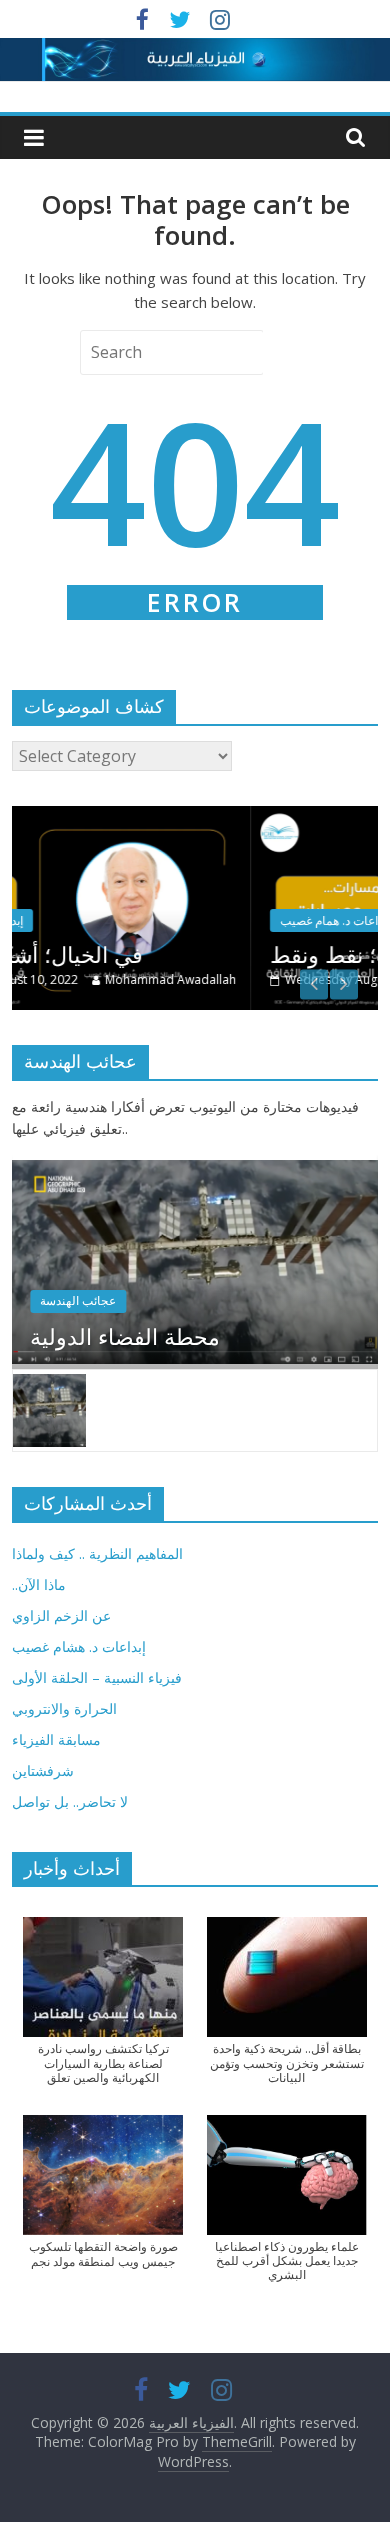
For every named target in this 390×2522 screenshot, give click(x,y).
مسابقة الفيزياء (56, 1739)
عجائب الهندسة (78, 1300)
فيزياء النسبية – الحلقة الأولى (97, 1677)
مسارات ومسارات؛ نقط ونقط (240, 954)
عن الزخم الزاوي (61, 1615)
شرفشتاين (43, 1770)
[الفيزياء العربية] (195, 50)
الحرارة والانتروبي (64, 1708)
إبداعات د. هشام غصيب (79, 1646)
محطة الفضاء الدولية (125, 1336)
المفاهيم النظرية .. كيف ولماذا (97, 1553)
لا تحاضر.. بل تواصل (70, 1801)
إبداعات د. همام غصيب (167, 920)
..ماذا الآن (39, 1584)
